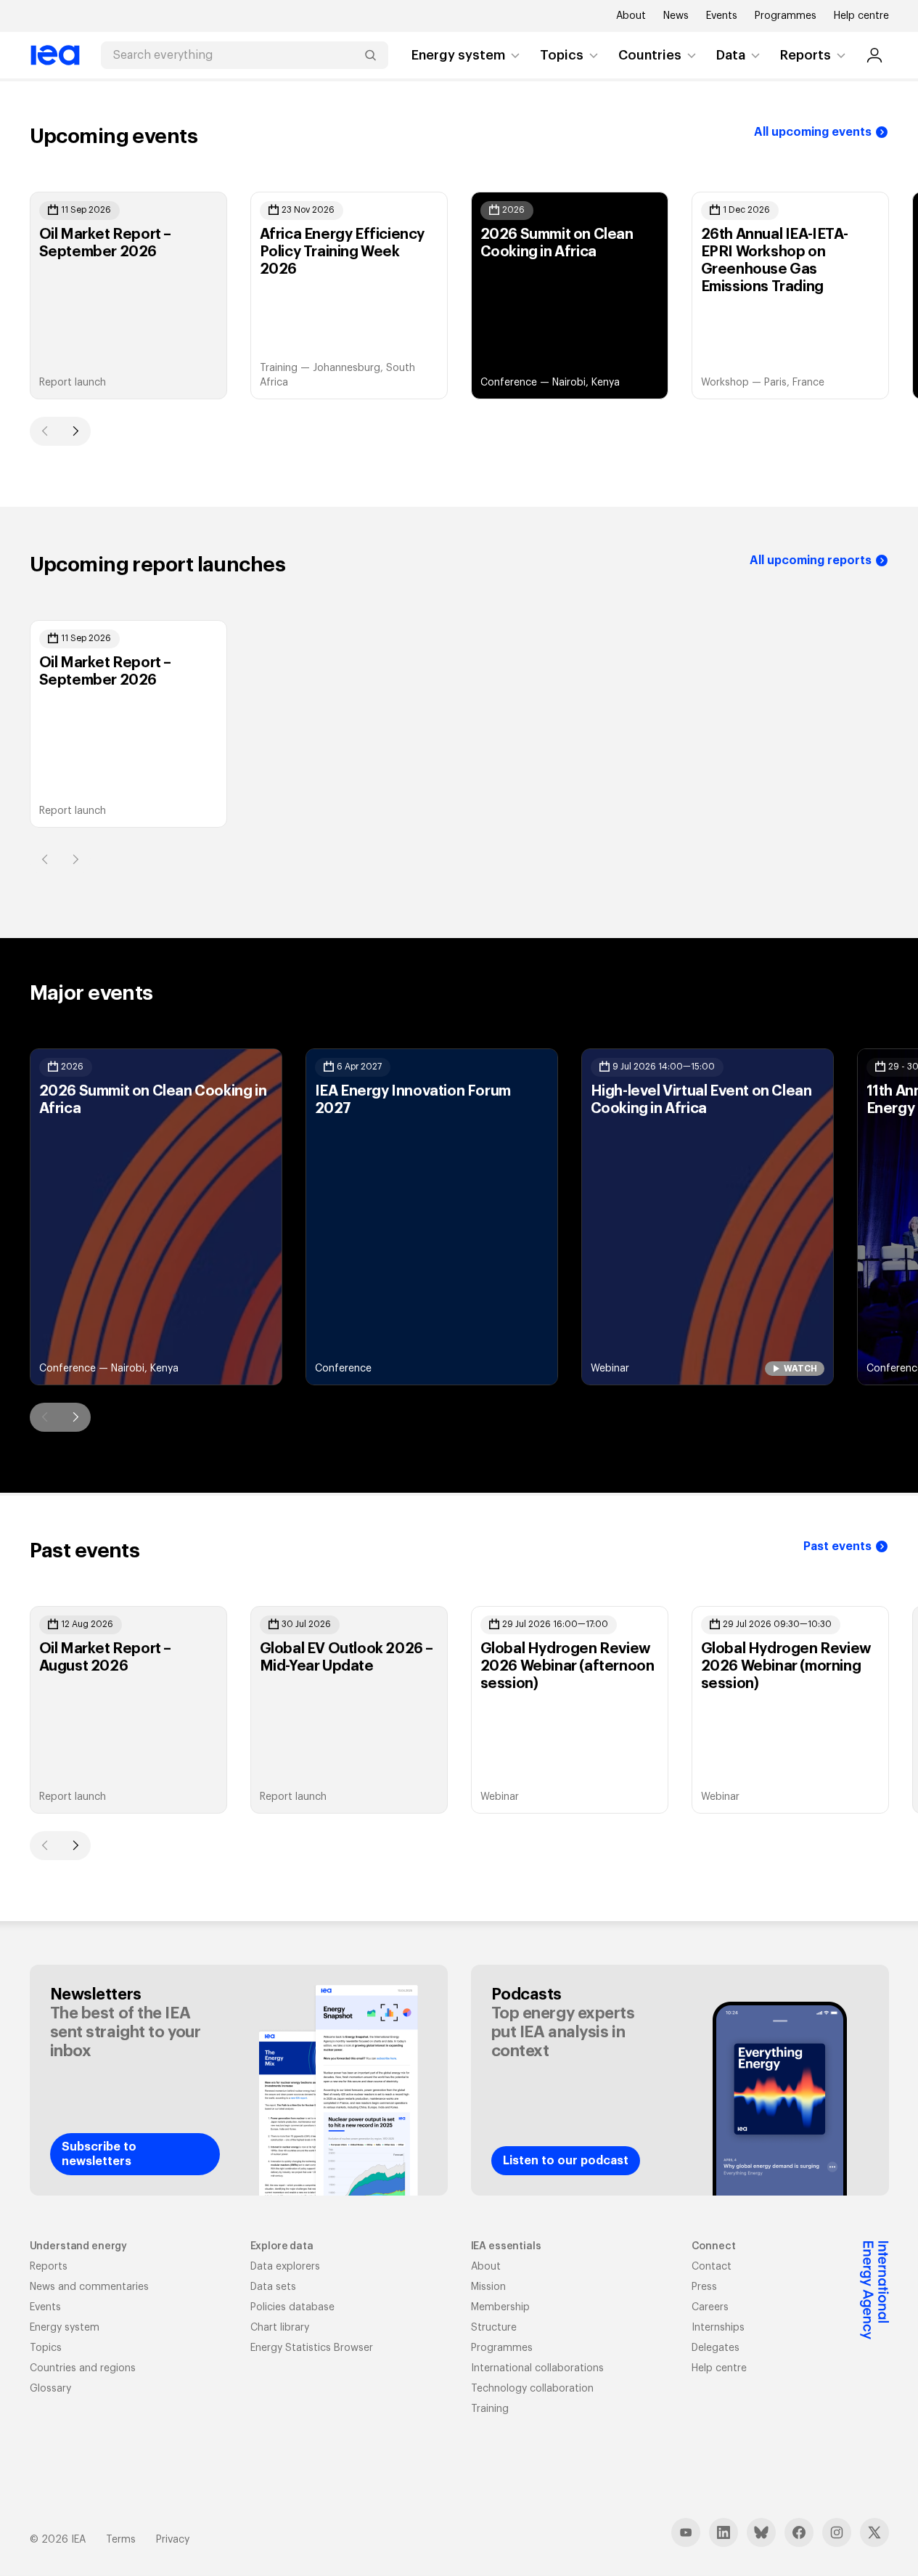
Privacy (173, 2540)
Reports (806, 55)
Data (731, 55)
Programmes (786, 16)
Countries (650, 55)
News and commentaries (89, 2287)
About (631, 16)
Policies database (292, 2307)
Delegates (716, 2348)
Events (722, 16)
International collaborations (537, 2368)
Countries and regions (83, 2368)
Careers (710, 2307)
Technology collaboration (532, 2389)
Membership (500, 2307)
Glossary (50, 2389)
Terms (121, 2540)
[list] (459, 295)
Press (704, 2287)
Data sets (273, 2287)
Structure (494, 2328)
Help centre (861, 16)
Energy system (458, 55)
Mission (488, 2287)
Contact (712, 2267)
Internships (718, 2328)
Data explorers (285, 2267)
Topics (562, 55)
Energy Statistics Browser (312, 2348)
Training (490, 2409)
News (676, 16)
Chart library (280, 2328)
